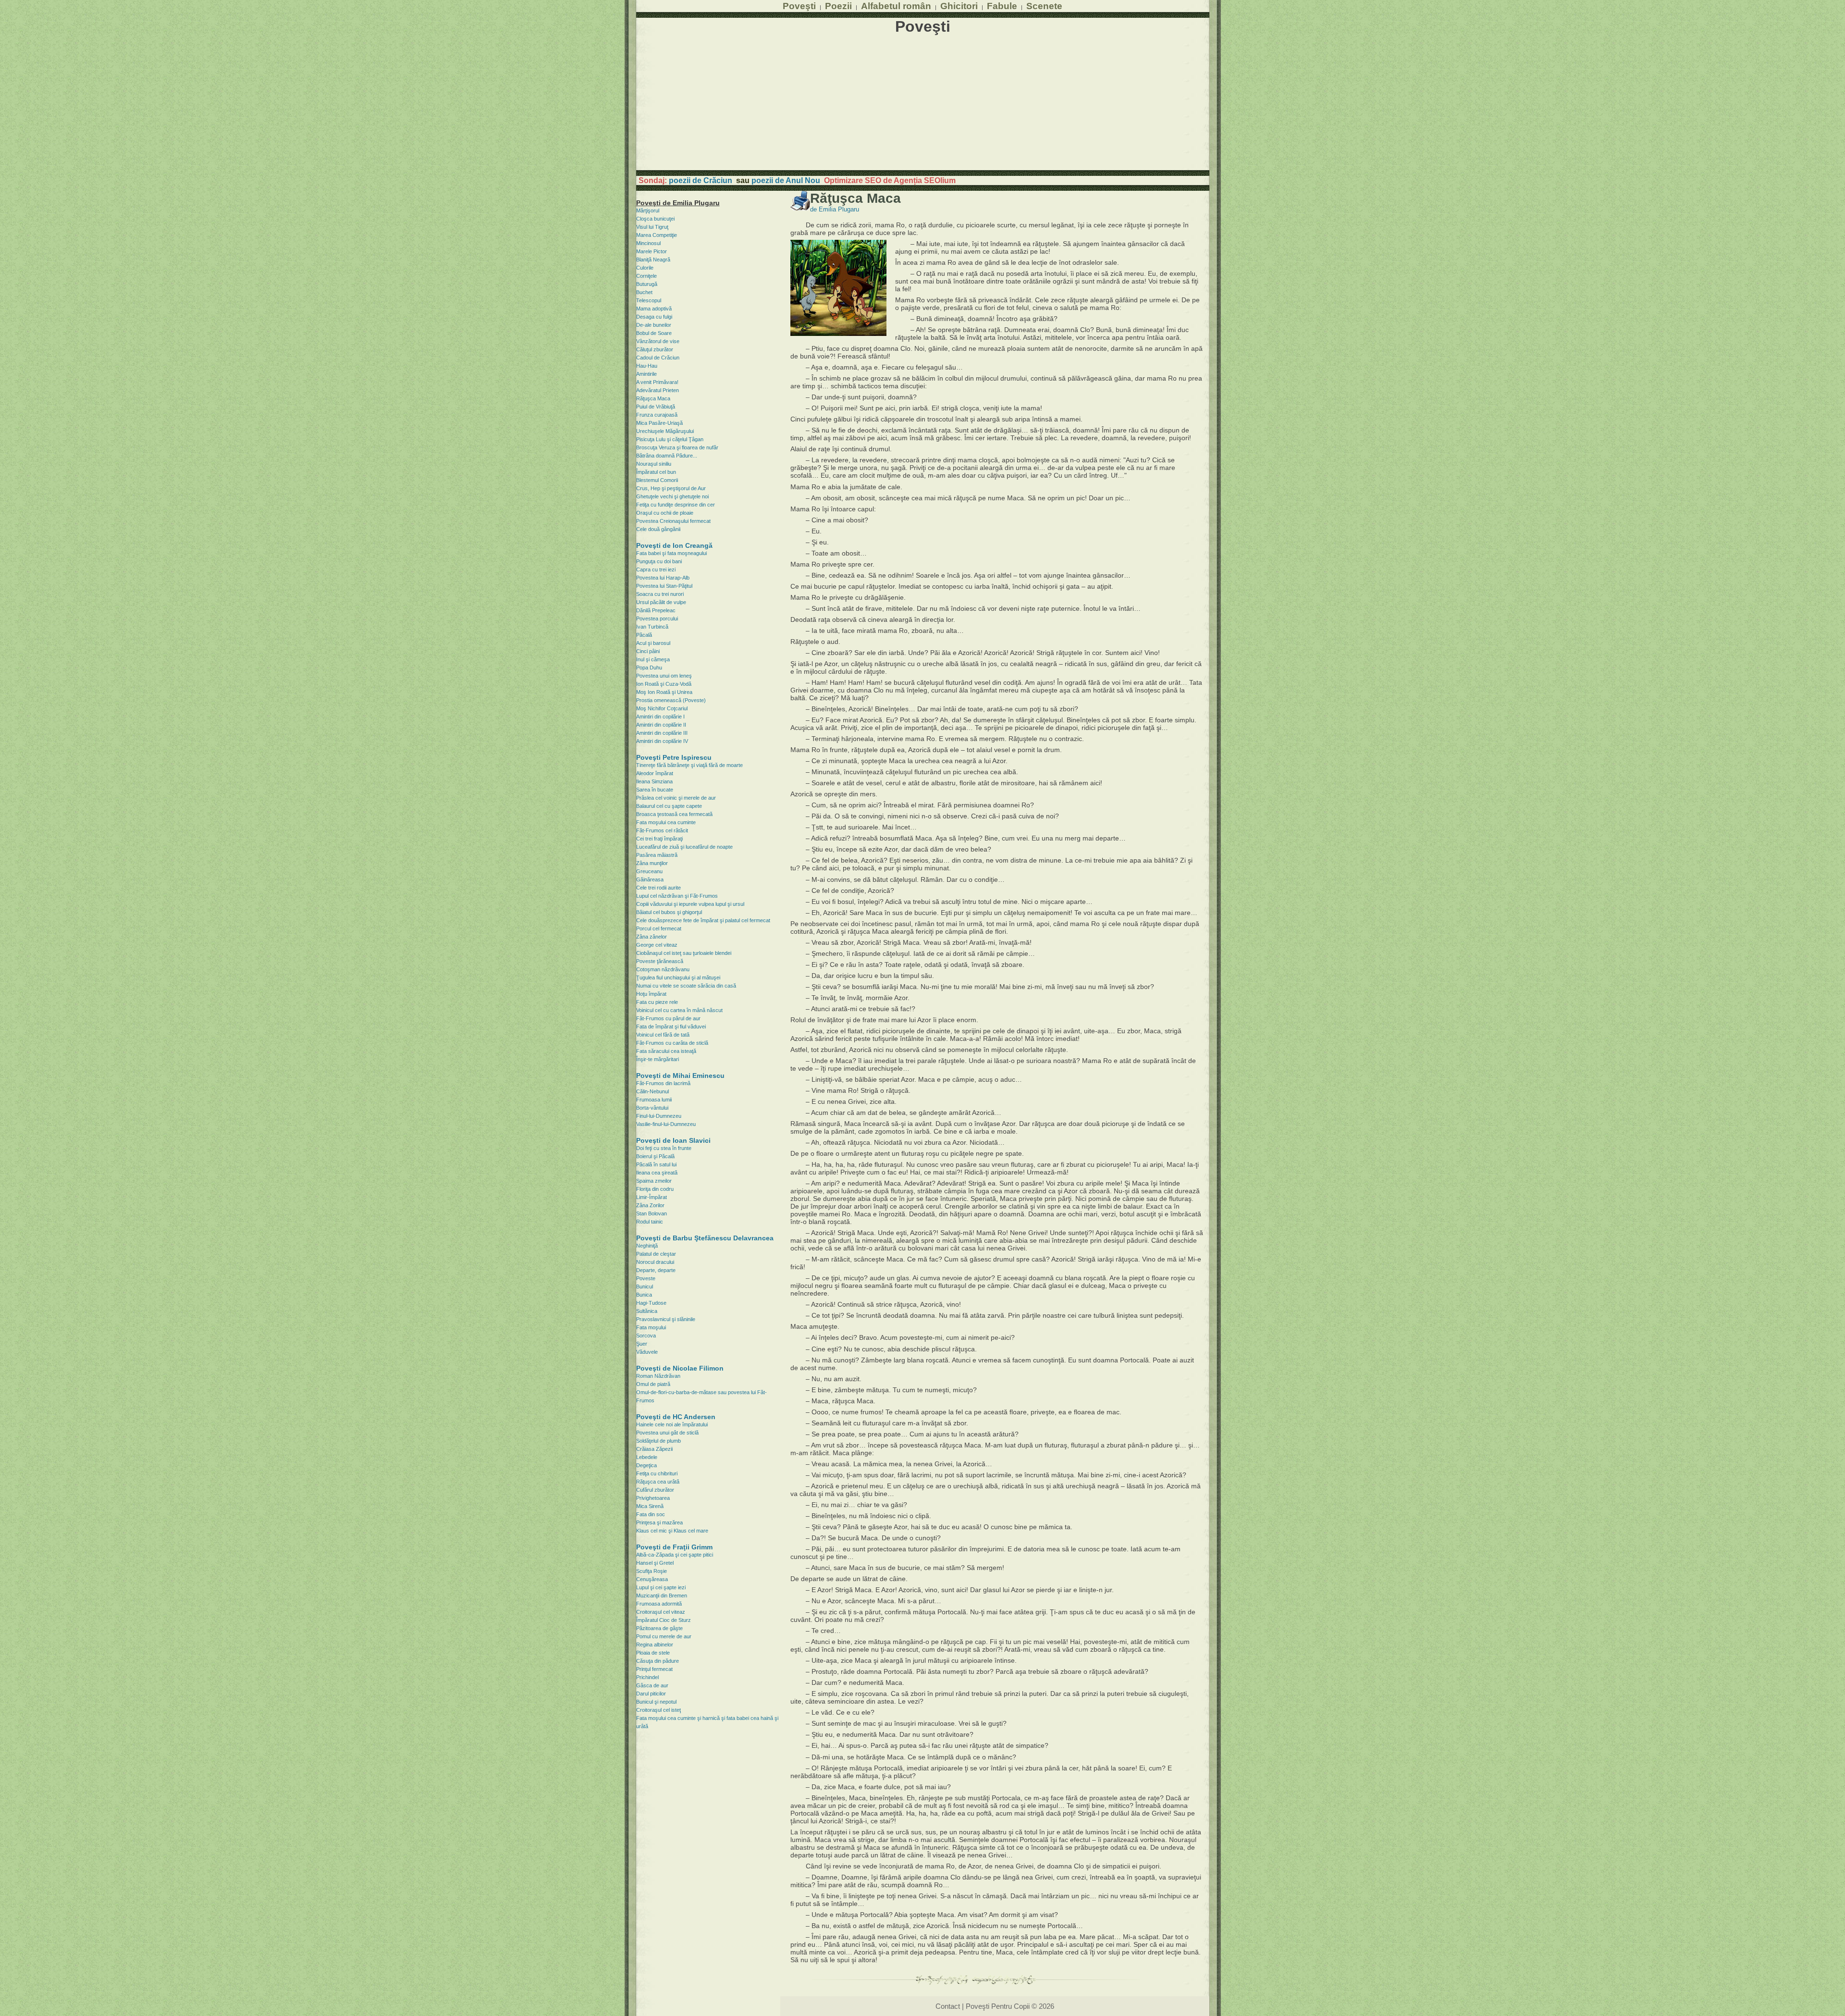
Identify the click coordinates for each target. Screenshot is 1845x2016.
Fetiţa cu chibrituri (657, 1473)
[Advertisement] (923, 103)
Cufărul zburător (655, 1490)
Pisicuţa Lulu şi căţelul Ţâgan (670, 439)
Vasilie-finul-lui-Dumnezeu (666, 1124)
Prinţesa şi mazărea (659, 1522)
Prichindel (647, 1677)
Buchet (644, 292)
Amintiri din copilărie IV (662, 741)
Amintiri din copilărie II (661, 725)
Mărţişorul (648, 210)
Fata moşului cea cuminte (666, 822)
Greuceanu (649, 871)
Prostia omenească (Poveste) (671, 700)
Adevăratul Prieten (658, 390)
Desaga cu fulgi (654, 317)
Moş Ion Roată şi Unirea (664, 692)
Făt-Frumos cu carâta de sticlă (672, 1043)
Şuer (642, 1344)
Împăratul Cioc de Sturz (664, 1620)
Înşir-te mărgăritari (658, 1059)
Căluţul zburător (655, 349)
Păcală (644, 635)
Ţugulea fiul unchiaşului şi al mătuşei (678, 977)
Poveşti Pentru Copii (998, 2006)
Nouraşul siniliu (654, 464)
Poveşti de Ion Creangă (674, 545)
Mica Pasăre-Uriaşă (659, 423)
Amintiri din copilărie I (660, 717)
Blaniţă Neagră (653, 260)
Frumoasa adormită (659, 1604)
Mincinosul (648, 243)
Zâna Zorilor (650, 1205)
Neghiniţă (647, 1246)
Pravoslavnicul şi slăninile (666, 1319)
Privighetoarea (653, 1498)
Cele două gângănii (658, 529)
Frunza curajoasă (657, 415)
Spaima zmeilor (654, 1181)
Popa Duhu (649, 668)
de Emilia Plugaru (835, 210)
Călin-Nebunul (652, 1091)
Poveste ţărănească (660, 961)
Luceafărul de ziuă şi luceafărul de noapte (684, 847)
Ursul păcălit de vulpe (661, 602)
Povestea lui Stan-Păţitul (664, 586)
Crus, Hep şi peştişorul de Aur (671, 488)
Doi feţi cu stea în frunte (664, 1148)
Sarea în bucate (655, 790)
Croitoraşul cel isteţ (658, 1710)
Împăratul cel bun (656, 472)
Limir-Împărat (652, 1197)
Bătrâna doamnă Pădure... (667, 456)
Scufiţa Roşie (652, 1571)
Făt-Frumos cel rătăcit (662, 830)
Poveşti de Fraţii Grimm (674, 1547)
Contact (948, 2006)
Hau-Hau (647, 366)
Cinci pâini (648, 651)
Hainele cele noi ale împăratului (672, 1424)
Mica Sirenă (650, 1506)
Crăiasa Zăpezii (654, 1449)
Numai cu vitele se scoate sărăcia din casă (686, 986)
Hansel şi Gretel (655, 1563)
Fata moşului (651, 1327)
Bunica (644, 1295)
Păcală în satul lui (656, 1164)
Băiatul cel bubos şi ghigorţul (669, 912)
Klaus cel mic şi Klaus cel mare (672, 1531)
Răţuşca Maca (653, 398)
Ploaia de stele (653, 1653)
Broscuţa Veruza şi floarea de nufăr (677, 447)
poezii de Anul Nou (786, 180)
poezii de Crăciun (701, 180)
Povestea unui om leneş (664, 676)
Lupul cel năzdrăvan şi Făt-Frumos (677, 896)
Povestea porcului (657, 618)
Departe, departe (656, 1270)
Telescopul (649, 300)
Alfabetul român (896, 6)
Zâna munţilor (652, 863)
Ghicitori (959, 6)
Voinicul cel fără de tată (663, 1035)
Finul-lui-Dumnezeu (659, 1116)
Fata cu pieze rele (657, 1002)
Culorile (645, 268)
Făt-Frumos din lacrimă (663, 1083)
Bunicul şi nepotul (656, 1702)
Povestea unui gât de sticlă (667, 1433)
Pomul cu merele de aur (664, 1636)
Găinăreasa (650, 879)
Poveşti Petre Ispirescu (674, 757)
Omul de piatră (653, 1384)
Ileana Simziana (654, 781)
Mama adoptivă (654, 309)
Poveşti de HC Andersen (676, 1417)
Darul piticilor (651, 1694)
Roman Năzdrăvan (658, 1376)
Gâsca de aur (652, 1685)
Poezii (838, 6)
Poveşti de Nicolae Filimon (680, 1368)
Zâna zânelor (652, 937)
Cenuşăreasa (652, 1579)
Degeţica (646, 1465)
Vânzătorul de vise (658, 341)
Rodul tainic (650, 1222)
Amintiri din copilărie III (662, 733)
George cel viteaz (657, 945)
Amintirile (646, 374)
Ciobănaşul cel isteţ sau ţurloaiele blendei (684, 953)
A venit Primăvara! (657, 382)
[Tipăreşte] (800, 208)
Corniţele (646, 276)
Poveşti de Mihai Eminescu (680, 1076)
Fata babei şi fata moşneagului (671, 553)
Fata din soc (651, 1514)
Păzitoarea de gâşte (659, 1628)
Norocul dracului (655, 1262)
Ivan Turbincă (652, 627)
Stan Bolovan (652, 1213)
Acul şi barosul (653, 643)
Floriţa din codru (655, 1189)
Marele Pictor (652, 251)
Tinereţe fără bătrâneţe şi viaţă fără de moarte (689, 765)
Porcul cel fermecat (659, 928)
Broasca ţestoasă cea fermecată (674, 814)
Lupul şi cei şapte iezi (661, 1587)
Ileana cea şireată (657, 1173)
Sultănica (647, 1311)
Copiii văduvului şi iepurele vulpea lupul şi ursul (690, 904)
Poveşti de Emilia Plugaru (678, 203)
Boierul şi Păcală (655, 1156)
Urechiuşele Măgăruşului (665, 431)
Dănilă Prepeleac (656, 610)
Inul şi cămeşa (653, 659)
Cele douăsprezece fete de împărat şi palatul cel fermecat (703, 920)
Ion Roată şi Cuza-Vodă (664, 684)
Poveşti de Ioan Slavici (673, 1140)
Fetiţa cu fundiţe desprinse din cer (676, 505)
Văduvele (647, 1352)
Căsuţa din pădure (658, 1661)
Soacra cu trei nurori (660, 594)
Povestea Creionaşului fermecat (673, 521)
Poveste (646, 1278)
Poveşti (799, 6)
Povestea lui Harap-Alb (663, 578)
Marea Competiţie (657, 235)
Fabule (1002, 6)
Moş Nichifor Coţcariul (662, 708)
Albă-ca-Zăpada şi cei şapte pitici (675, 1555)
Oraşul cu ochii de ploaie (665, 513)
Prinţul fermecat (654, 1669)
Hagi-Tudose (651, 1303)
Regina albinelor (655, 1645)
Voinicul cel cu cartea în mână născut (679, 1010)
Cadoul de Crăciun (658, 358)
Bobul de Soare (654, 333)
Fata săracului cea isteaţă (666, 1051)
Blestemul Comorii (657, 480)
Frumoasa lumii (654, 1100)
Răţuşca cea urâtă (658, 1482)
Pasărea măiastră (657, 855)
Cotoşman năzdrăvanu (663, 969)
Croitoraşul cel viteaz (661, 1612)
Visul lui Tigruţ (652, 227)
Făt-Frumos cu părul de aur (668, 1018)
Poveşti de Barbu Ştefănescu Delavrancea (705, 1238)
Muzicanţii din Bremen (662, 1595)
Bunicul (645, 1286)
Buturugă (647, 284)
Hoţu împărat (651, 994)
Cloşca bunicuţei (655, 219)
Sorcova (646, 1336)
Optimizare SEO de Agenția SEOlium (890, 180)
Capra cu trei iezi (656, 569)
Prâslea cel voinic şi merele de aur (676, 798)
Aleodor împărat (655, 773)
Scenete (1044, 6)
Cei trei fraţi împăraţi (659, 839)
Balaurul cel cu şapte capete (669, 806)
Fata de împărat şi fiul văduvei (671, 1027)
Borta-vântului (652, 1108)
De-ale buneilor (654, 325)
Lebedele (647, 1457)
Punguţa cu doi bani (659, 561)
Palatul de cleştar (656, 1254)
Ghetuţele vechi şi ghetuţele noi (672, 496)
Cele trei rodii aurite (658, 888)
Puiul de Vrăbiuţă (656, 407)
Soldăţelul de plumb (658, 1441)
